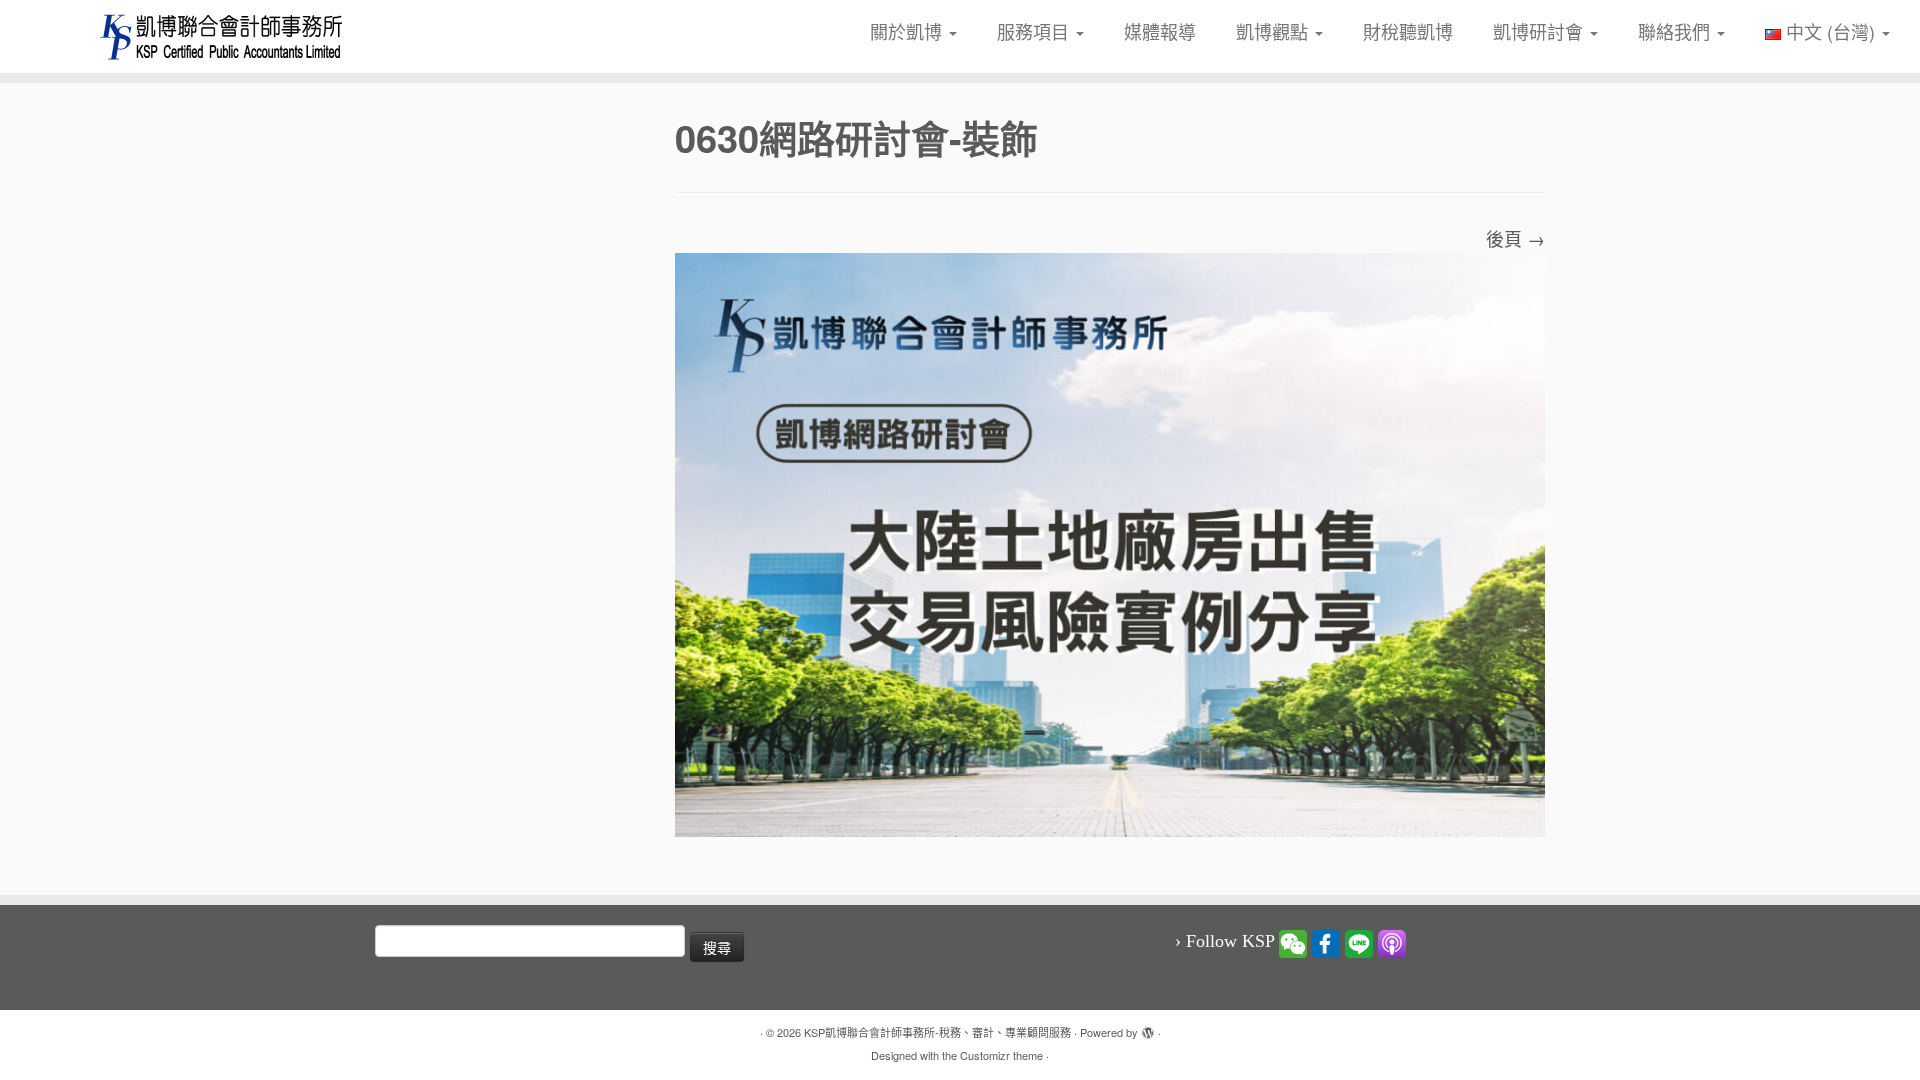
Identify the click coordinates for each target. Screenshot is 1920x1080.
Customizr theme (1001, 1055)
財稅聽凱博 (1408, 31)
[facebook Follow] (1326, 942)
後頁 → (1515, 238)
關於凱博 (908, 31)
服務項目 (1035, 31)
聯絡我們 (1676, 31)
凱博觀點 (1274, 31)
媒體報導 (1160, 31)
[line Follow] (1359, 942)
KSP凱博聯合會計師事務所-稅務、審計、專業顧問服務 (937, 1032)
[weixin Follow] (1293, 942)
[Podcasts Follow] (1392, 942)
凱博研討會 (1540, 31)
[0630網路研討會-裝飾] (1110, 542)
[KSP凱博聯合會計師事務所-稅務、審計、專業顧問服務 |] (221, 36)
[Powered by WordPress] (1148, 1028)
